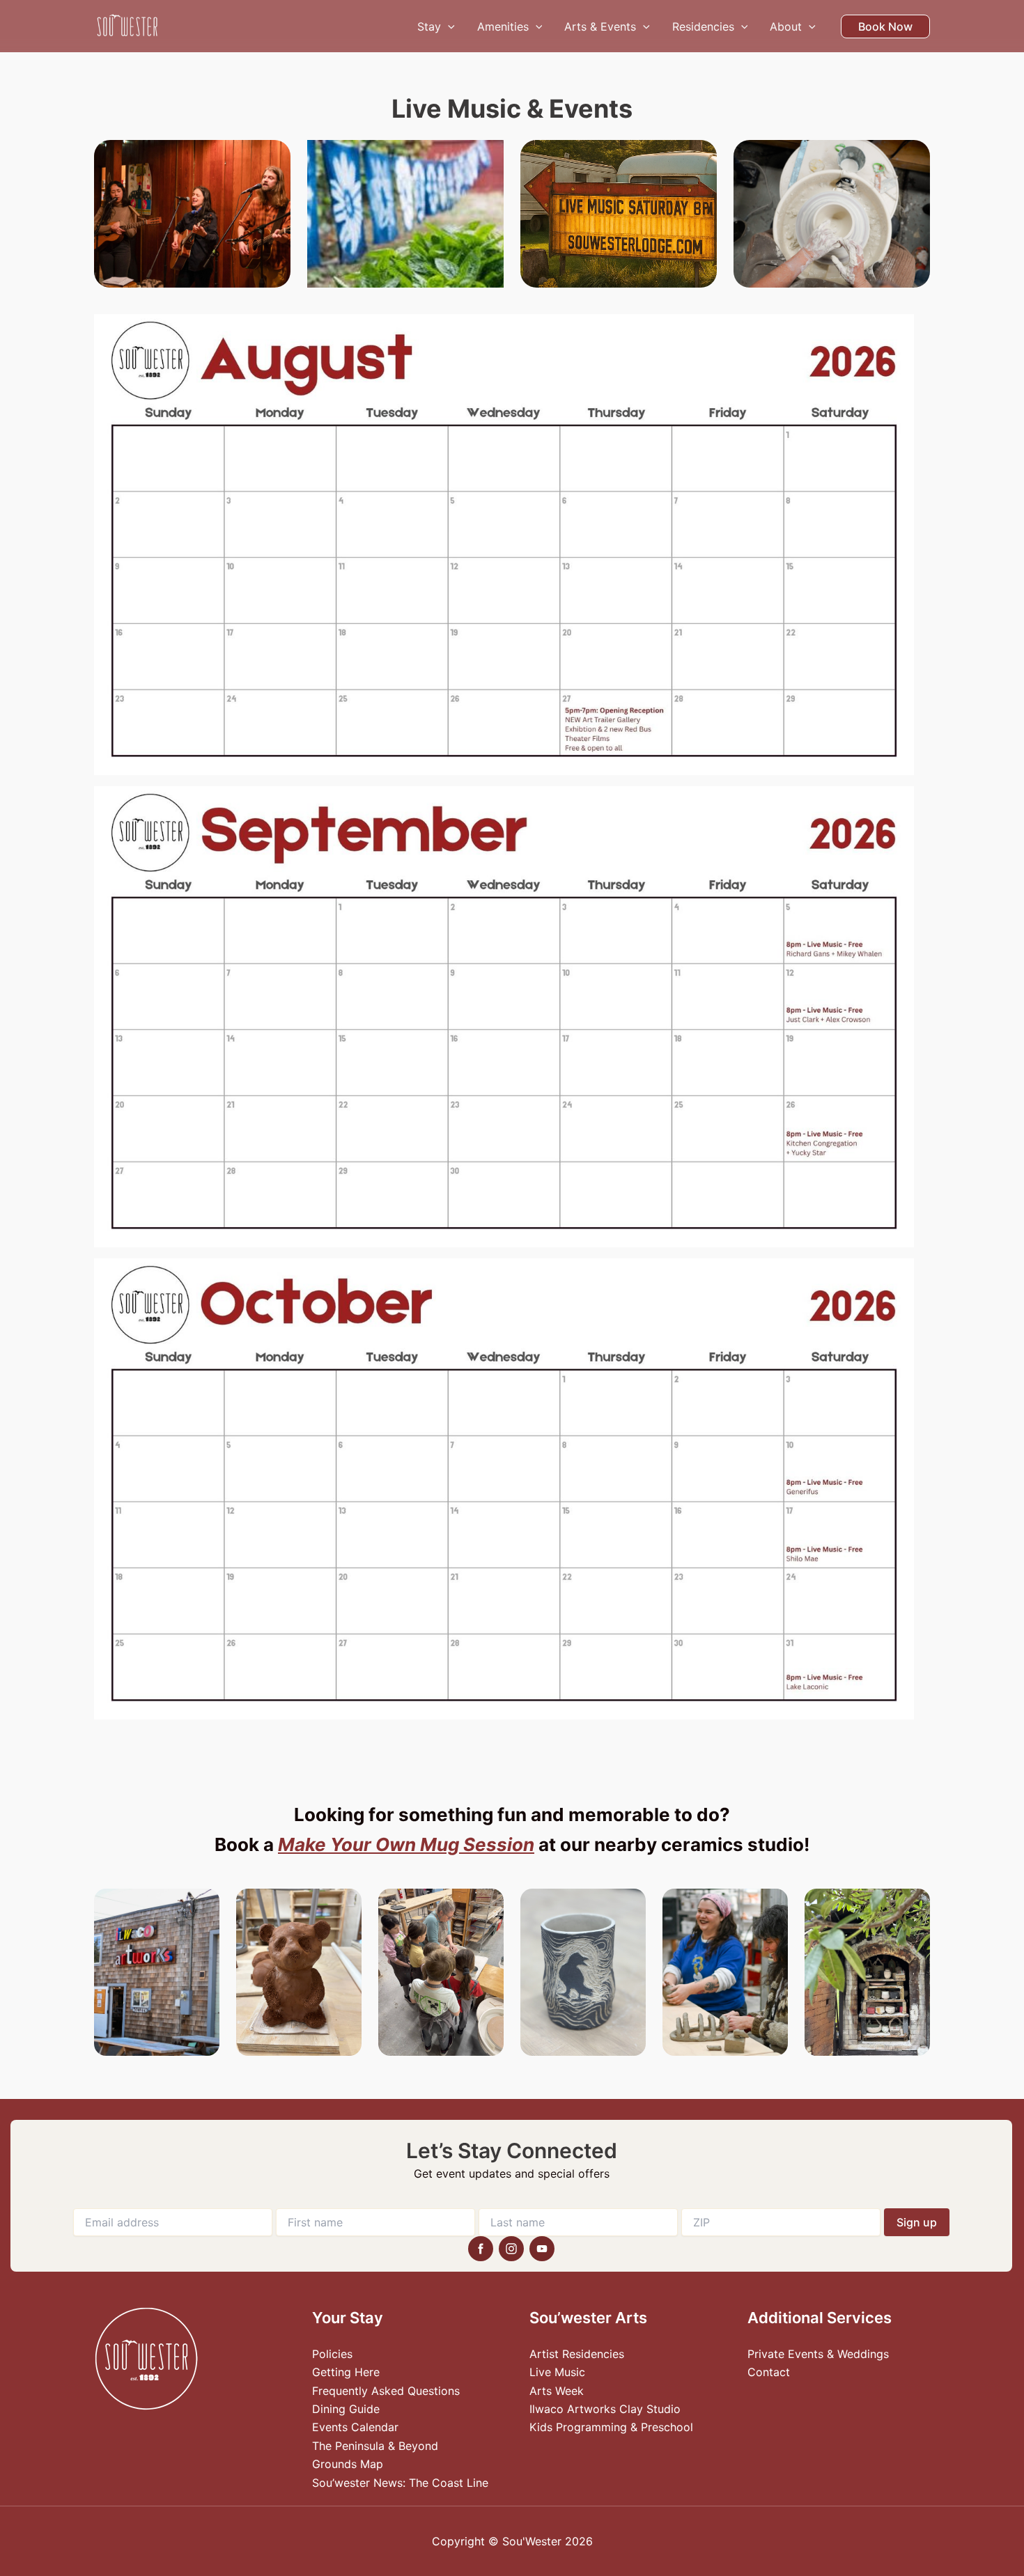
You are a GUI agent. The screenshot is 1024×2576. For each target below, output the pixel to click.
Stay (429, 26)
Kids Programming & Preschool (611, 2427)
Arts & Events (600, 26)
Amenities (503, 26)
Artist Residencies (577, 2354)
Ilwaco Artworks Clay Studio (605, 2409)
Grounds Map (348, 2464)
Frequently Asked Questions (386, 2391)
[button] (448, 26)
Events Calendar (355, 2427)
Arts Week (557, 2391)
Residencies (703, 26)
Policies (332, 2354)
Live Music (557, 2372)
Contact (769, 2372)
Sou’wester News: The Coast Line (400, 2483)
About (786, 26)
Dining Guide (346, 2409)
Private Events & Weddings (818, 2354)
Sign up (917, 2222)
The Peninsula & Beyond (375, 2446)
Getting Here (346, 2372)
